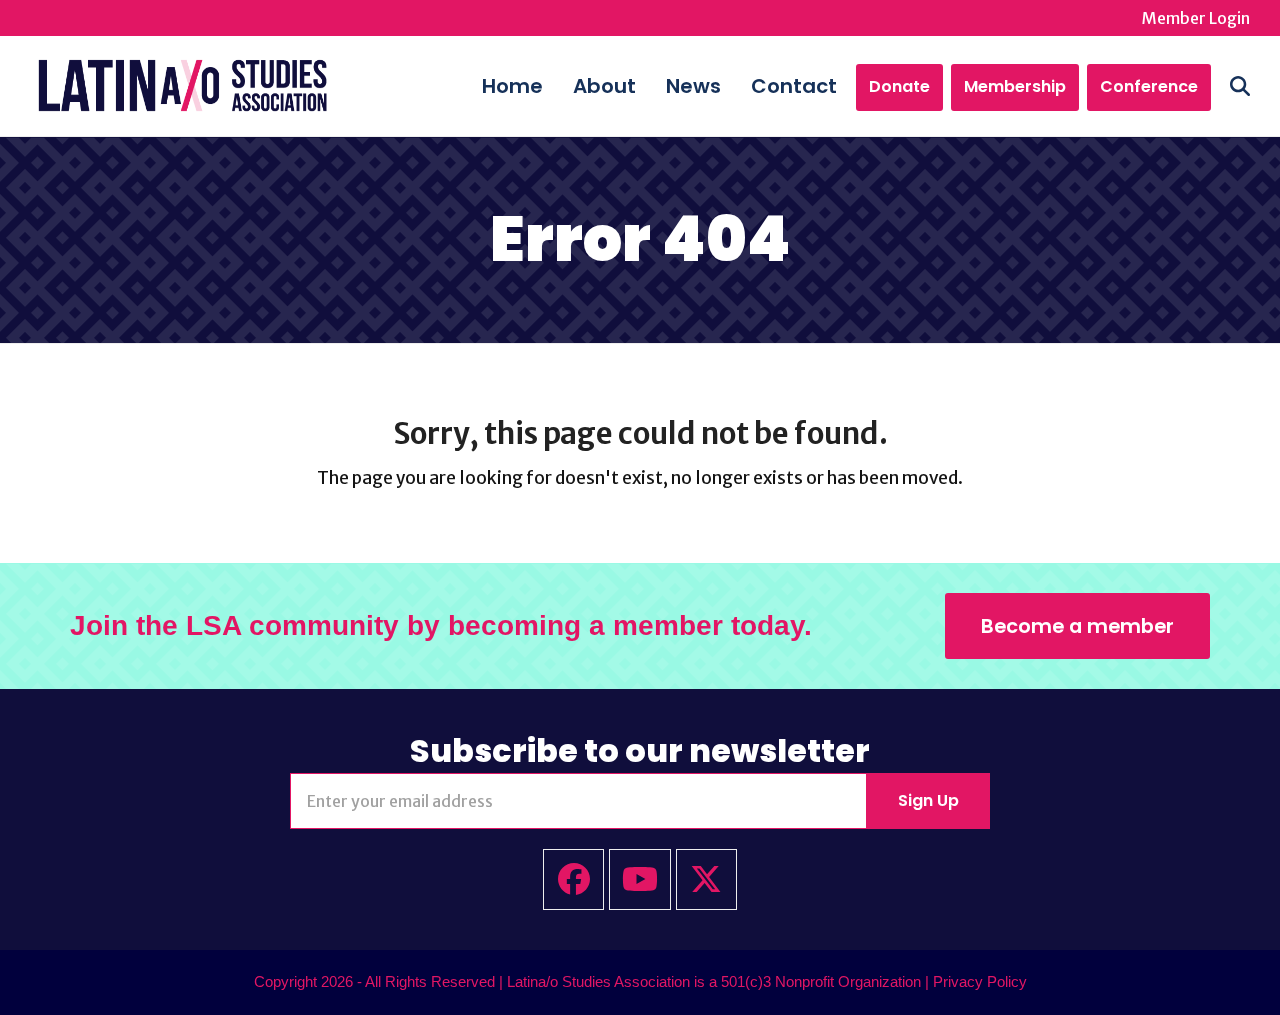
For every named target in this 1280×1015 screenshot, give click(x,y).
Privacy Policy (980, 982)
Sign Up (928, 800)
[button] (1240, 86)
